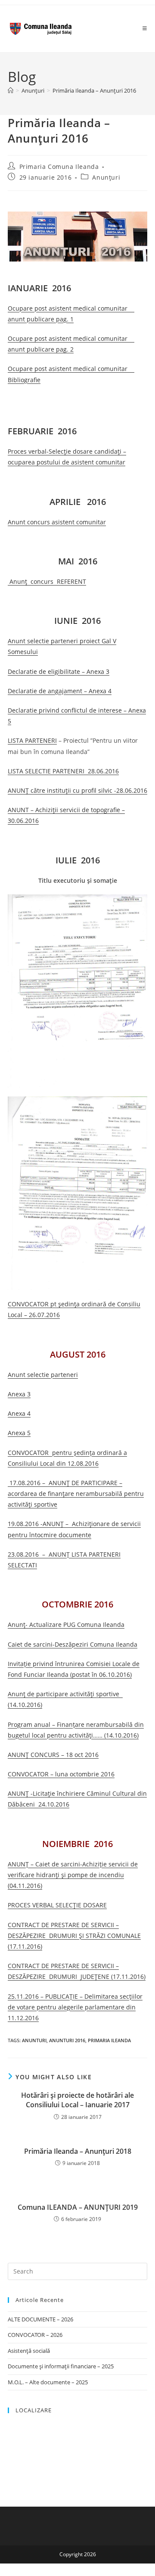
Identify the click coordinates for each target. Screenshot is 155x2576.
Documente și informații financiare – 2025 (61, 2366)
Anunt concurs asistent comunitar (57, 522)
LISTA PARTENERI (32, 740)
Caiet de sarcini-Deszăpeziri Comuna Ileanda (73, 1644)
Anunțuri (106, 177)
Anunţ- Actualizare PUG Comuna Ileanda (66, 1624)
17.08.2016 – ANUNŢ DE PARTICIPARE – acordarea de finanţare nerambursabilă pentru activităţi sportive (76, 1494)
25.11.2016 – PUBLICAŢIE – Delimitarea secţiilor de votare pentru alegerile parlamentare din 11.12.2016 (75, 2007)
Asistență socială (29, 2351)
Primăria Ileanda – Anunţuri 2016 (94, 90)
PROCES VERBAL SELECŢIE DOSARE (57, 1905)
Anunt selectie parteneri (43, 1375)
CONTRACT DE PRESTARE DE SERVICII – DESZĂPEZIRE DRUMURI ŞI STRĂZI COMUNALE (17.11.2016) (74, 1936)
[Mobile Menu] (145, 28)
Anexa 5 (19, 1433)
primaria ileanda (109, 2040)
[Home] (11, 90)
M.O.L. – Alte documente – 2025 (48, 2382)
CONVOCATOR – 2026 (35, 2335)
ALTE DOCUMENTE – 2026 (40, 2319)
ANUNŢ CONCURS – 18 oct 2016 (53, 1755)
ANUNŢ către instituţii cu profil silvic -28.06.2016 (77, 790)
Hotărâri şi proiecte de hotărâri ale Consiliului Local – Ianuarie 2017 (77, 2100)
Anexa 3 (19, 1394)
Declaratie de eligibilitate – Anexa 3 (59, 671)
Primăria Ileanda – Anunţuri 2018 (78, 2151)
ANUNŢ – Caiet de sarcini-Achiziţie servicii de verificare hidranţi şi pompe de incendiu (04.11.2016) (73, 1875)
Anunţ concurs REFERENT (47, 581)
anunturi (34, 2040)
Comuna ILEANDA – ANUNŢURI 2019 (78, 2207)
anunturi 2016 (67, 2040)
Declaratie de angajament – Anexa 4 (60, 691)
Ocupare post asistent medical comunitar (68, 338)
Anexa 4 (19, 1413)
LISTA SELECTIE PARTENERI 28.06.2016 (63, 771)
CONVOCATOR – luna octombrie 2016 (61, 1774)
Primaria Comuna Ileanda (59, 167)
